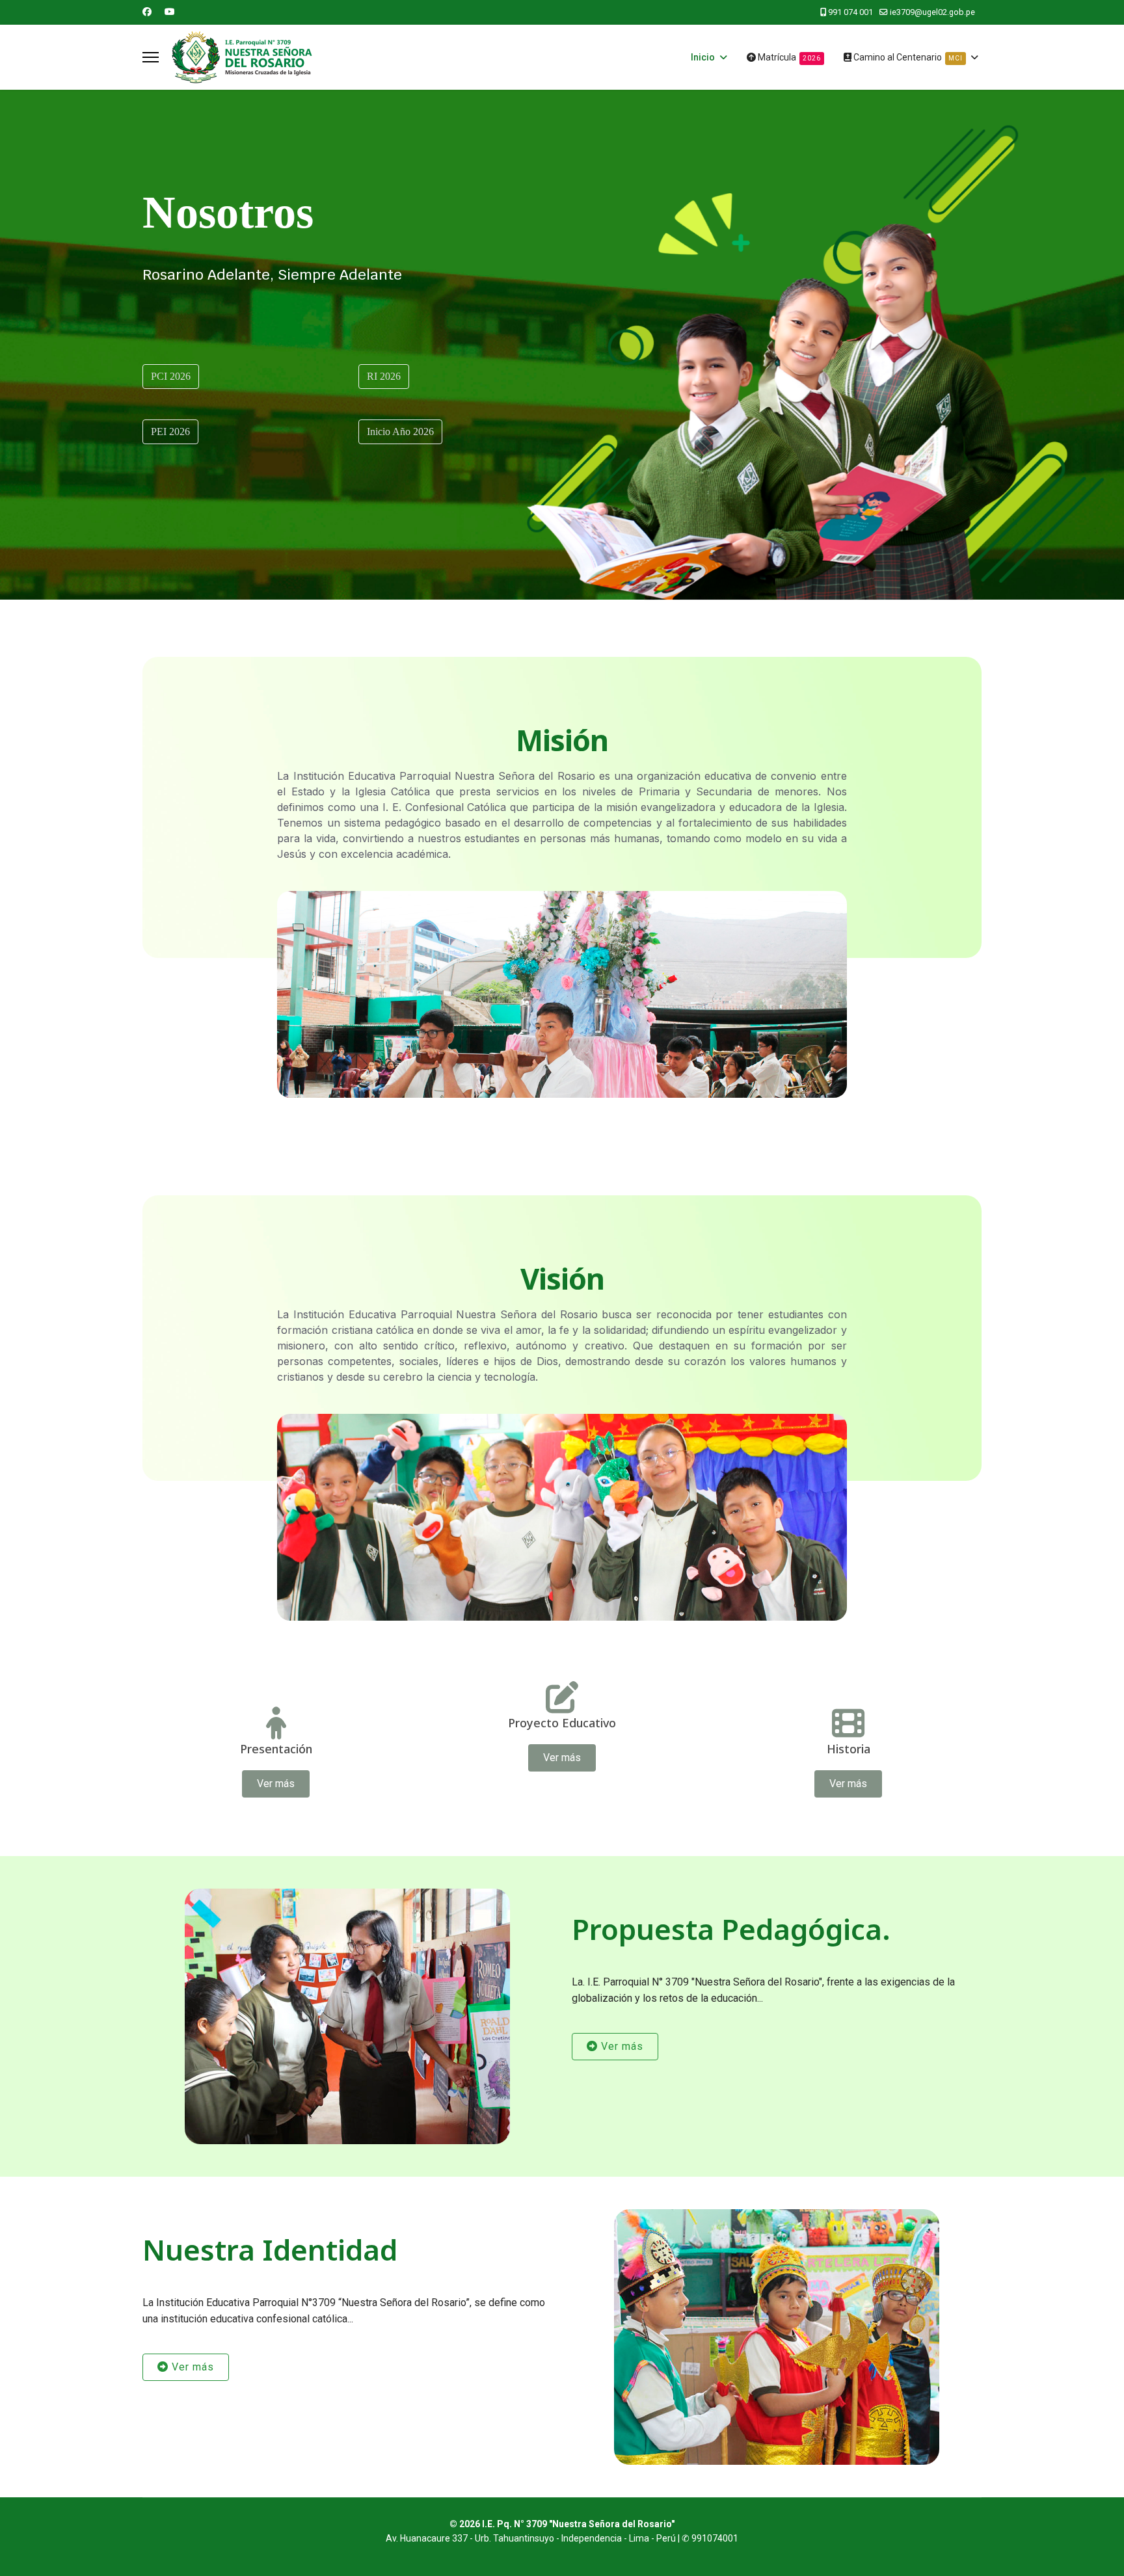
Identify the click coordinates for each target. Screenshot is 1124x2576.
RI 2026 (384, 376)
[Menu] (151, 57)
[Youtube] (170, 12)
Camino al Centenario (907, 57)
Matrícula (788, 57)
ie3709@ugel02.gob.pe (932, 12)
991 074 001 (850, 12)
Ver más (276, 1784)
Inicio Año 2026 (400, 432)
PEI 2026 (170, 432)
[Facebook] (147, 12)
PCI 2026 (171, 376)
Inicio (703, 57)
